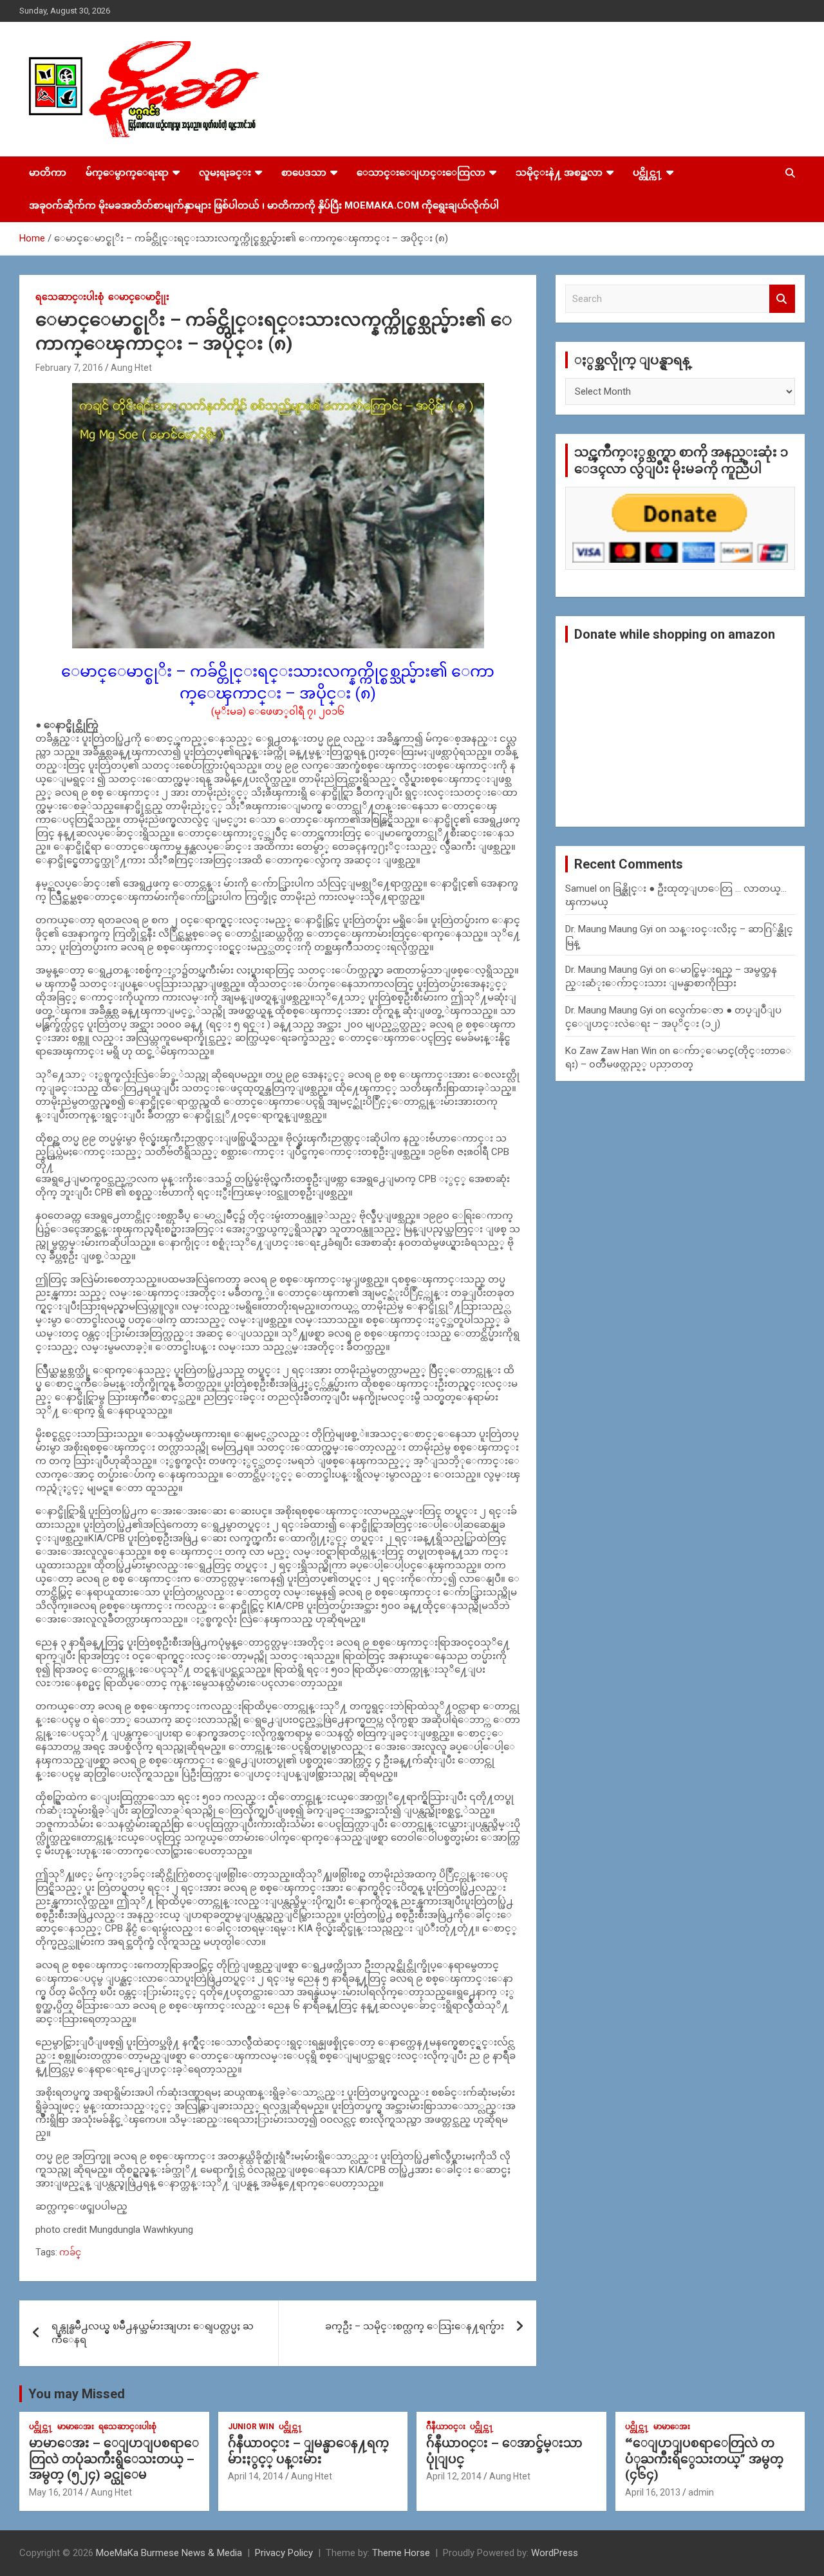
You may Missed (77, 2394)
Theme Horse (401, 2553)
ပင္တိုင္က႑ (648, 173)
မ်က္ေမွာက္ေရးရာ (127, 173)
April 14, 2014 (256, 2476)
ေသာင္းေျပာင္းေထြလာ (421, 173)
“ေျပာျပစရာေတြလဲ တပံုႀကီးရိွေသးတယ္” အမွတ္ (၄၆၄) (704, 2459)
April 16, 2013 (653, 2492)
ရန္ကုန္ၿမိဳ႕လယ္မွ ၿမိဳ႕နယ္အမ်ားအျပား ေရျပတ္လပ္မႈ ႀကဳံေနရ (153, 2333)
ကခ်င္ (70, 2252)
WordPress (555, 2553)
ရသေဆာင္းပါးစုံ (70, 297)
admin (701, 2492)
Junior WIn (251, 2427)
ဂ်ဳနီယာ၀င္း (446, 2427)
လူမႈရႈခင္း (225, 173)
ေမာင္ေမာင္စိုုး (139, 297)
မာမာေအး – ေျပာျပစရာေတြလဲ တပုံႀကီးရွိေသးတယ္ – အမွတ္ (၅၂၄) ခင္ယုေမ (114, 2459)
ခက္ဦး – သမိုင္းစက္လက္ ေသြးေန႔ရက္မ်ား (415, 2326)
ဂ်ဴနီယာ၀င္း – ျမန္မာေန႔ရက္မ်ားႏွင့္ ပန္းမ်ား (308, 2451)
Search (782, 299)
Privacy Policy (284, 2553)
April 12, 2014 (454, 2476)
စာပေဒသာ (304, 173)
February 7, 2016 (69, 368)
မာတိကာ (48, 173)
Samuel (581, 888)
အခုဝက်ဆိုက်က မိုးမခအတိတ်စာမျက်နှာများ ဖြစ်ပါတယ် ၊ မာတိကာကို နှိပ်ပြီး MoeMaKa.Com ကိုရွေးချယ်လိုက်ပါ (264, 205)
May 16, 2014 (56, 2492)
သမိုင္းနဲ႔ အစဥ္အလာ (559, 173)
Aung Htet (131, 368)
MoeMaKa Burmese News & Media (169, 2553)
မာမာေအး (76, 2427)
